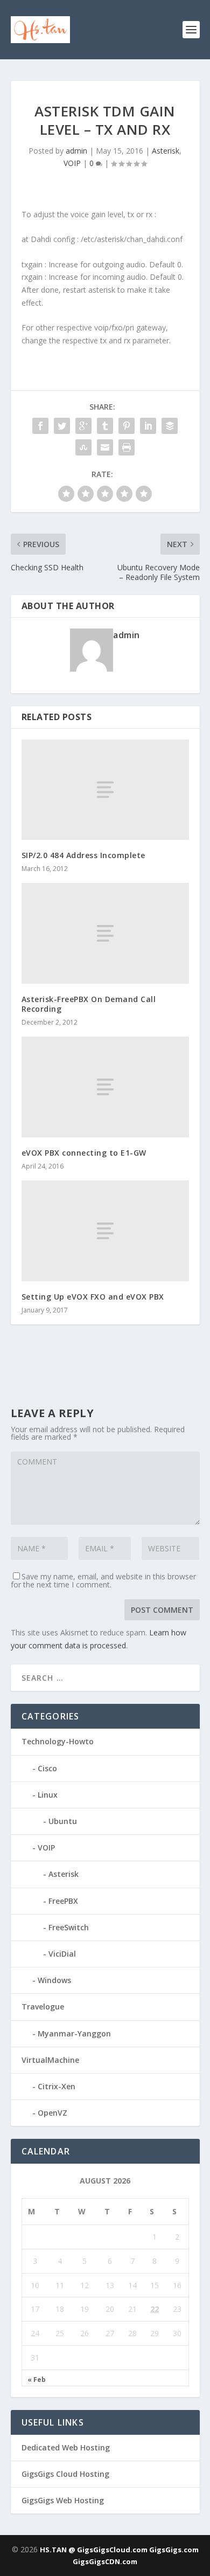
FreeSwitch (69, 1927)
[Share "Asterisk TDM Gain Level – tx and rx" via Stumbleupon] (83, 447)
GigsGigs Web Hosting (63, 2500)
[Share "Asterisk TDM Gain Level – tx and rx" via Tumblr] (105, 426)
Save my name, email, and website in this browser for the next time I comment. (103, 1580)
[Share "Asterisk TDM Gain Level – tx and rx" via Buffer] (170, 426)
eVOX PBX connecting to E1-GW (84, 1153)
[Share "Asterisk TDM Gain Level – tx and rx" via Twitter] (62, 426)
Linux (48, 1795)
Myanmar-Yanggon (74, 2033)
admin (76, 151)
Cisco (47, 1768)
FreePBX (63, 1901)
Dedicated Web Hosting (66, 2447)
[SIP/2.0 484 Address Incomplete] (105, 790)
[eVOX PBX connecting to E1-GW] (105, 1087)
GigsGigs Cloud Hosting (65, 2474)
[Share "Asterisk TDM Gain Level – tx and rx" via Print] (127, 447)
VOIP (72, 163)
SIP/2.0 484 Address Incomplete (83, 855)
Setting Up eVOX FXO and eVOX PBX (93, 1297)
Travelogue (43, 2007)
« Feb (37, 2380)
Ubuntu (63, 1821)
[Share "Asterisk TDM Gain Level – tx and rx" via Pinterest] (127, 426)
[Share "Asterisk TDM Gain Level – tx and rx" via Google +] (83, 426)
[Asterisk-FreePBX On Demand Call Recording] (105, 933)
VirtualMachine (50, 2060)
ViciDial (62, 1954)
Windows (54, 1980)
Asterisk (166, 151)
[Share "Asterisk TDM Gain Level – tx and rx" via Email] (105, 447)
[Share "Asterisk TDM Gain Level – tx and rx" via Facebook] (40, 426)
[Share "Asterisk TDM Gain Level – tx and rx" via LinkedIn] (148, 426)
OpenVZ (52, 2113)
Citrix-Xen (57, 2086)
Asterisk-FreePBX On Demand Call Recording (89, 1004)
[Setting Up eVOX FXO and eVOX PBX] (105, 1231)
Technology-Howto (58, 1741)
